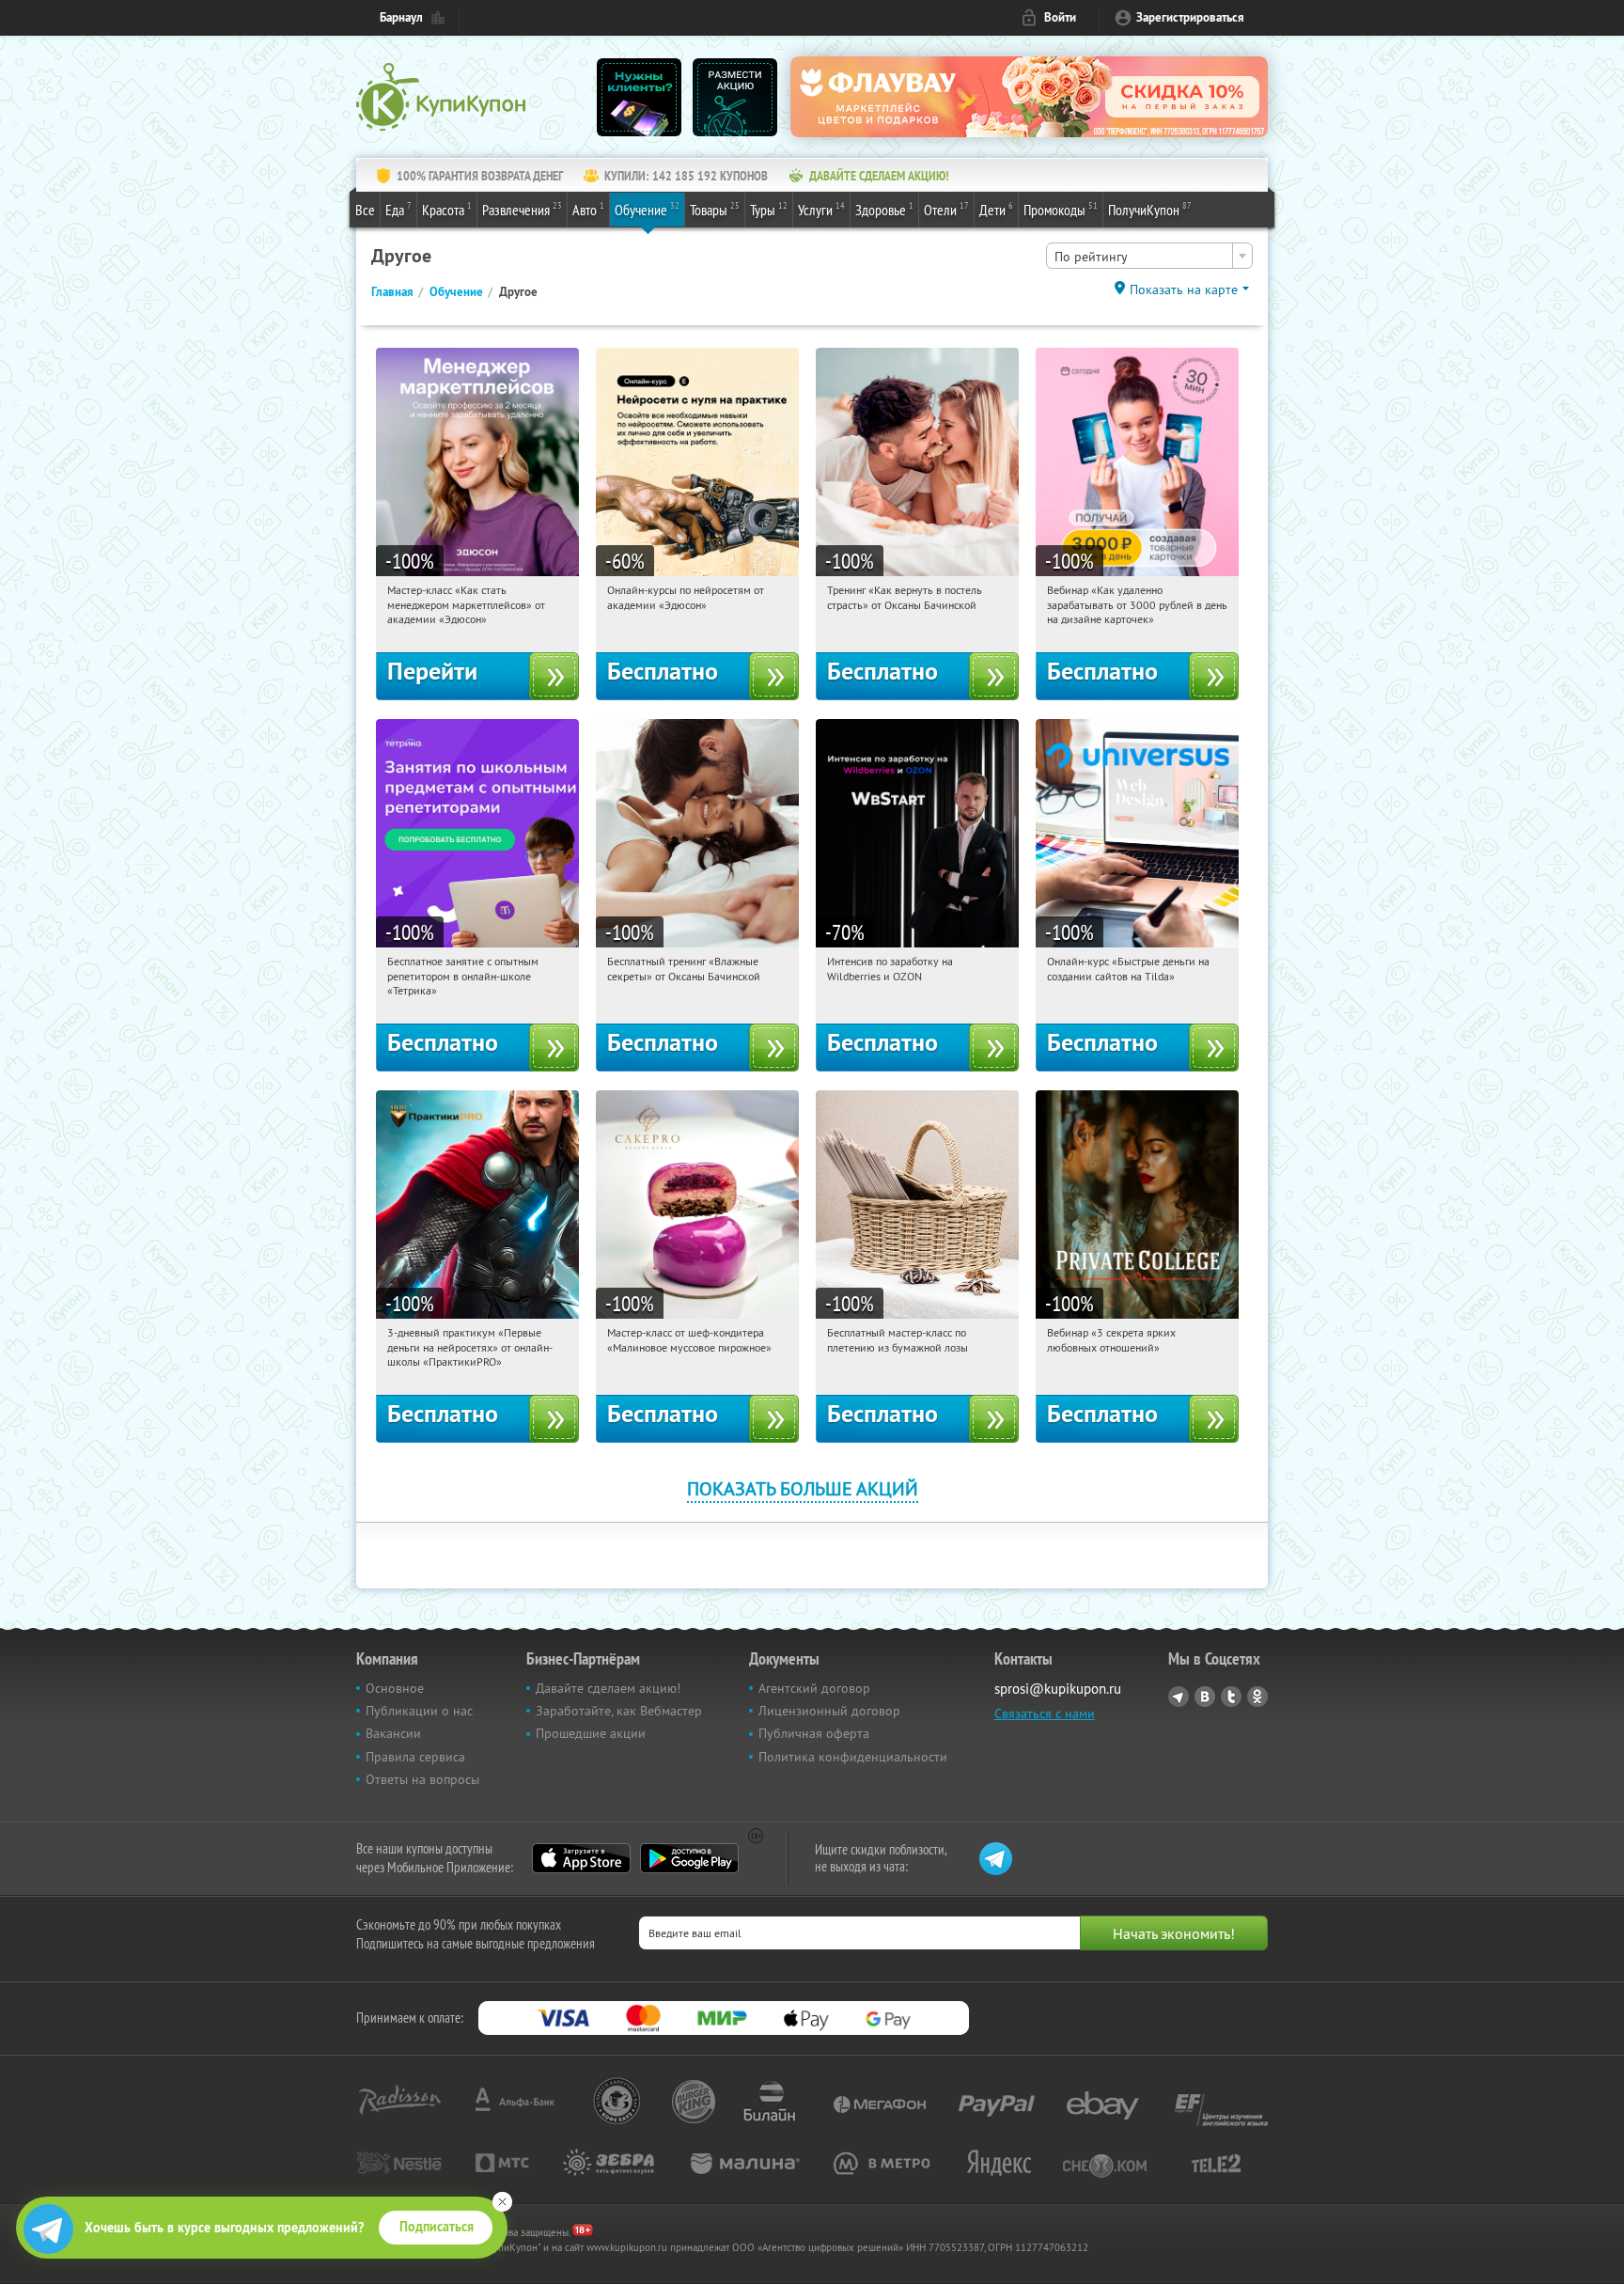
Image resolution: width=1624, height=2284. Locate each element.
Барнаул (401, 17)
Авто (588, 209)
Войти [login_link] (1060, 17)
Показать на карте (1184, 289)
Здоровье (884, 209)
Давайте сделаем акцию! (608, 1688)
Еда (398, 209)
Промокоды (1061, 209)
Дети (996, 209)
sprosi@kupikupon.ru (1058, 1689)
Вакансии (393, 1733)
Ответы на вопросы (422, 1779)
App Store (581, 1858)
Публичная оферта (814, 1733)
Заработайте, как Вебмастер (619, 1711)
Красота (447, 209)
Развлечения (522, 209)
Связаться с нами (1045, 1713)
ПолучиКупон (1150, 209)
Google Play (689, 1858)
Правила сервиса (415, 1757)
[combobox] (1149, 256)
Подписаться (437, 2227)
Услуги (821, 209)
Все (365, 210)
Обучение (647, 209)
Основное (395, 1688)
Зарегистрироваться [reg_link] (1190, 17)
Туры (769, 209)
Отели (946, 209)
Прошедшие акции (591, 1733)
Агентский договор (814, 1688)
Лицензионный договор (829, 1711)
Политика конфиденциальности (853, 1757)
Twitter (1231, 1697)
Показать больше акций (803, 1488)
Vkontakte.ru (1205, 1697)
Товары (715, 209)
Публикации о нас (419, 1711)
